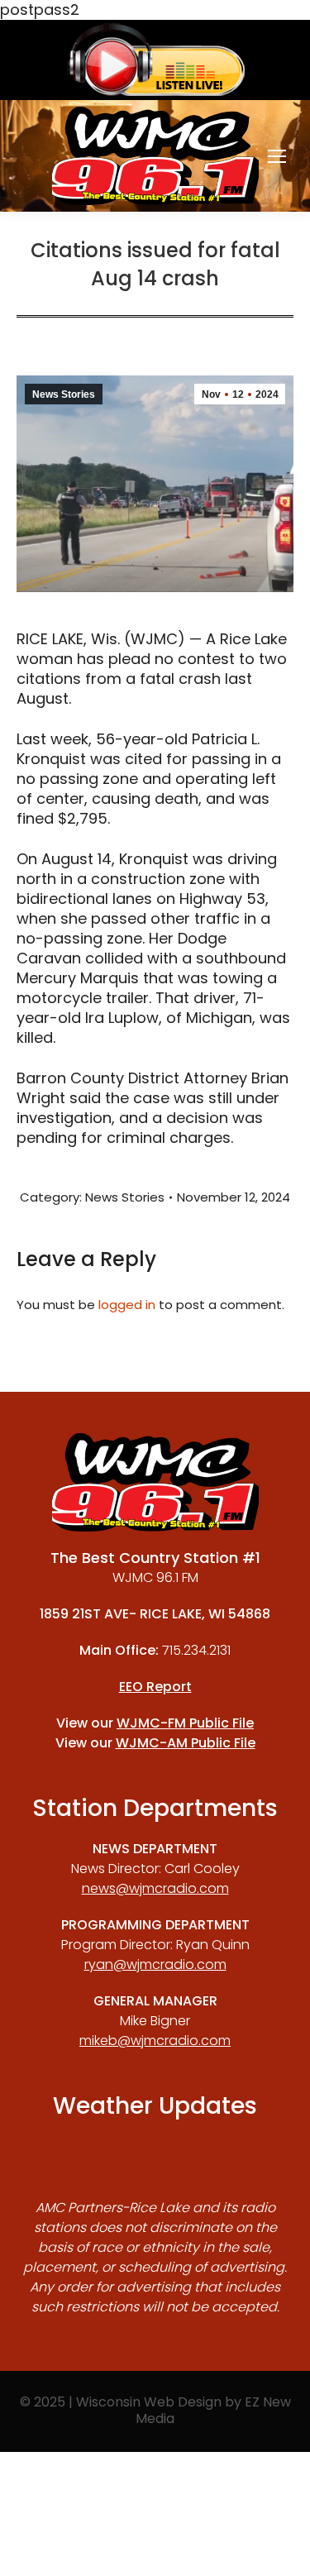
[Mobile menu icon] (277, 156)
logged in (127, 1305)
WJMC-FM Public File (185, 1723)
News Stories (64, 394)
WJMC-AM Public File (186, 1743)
